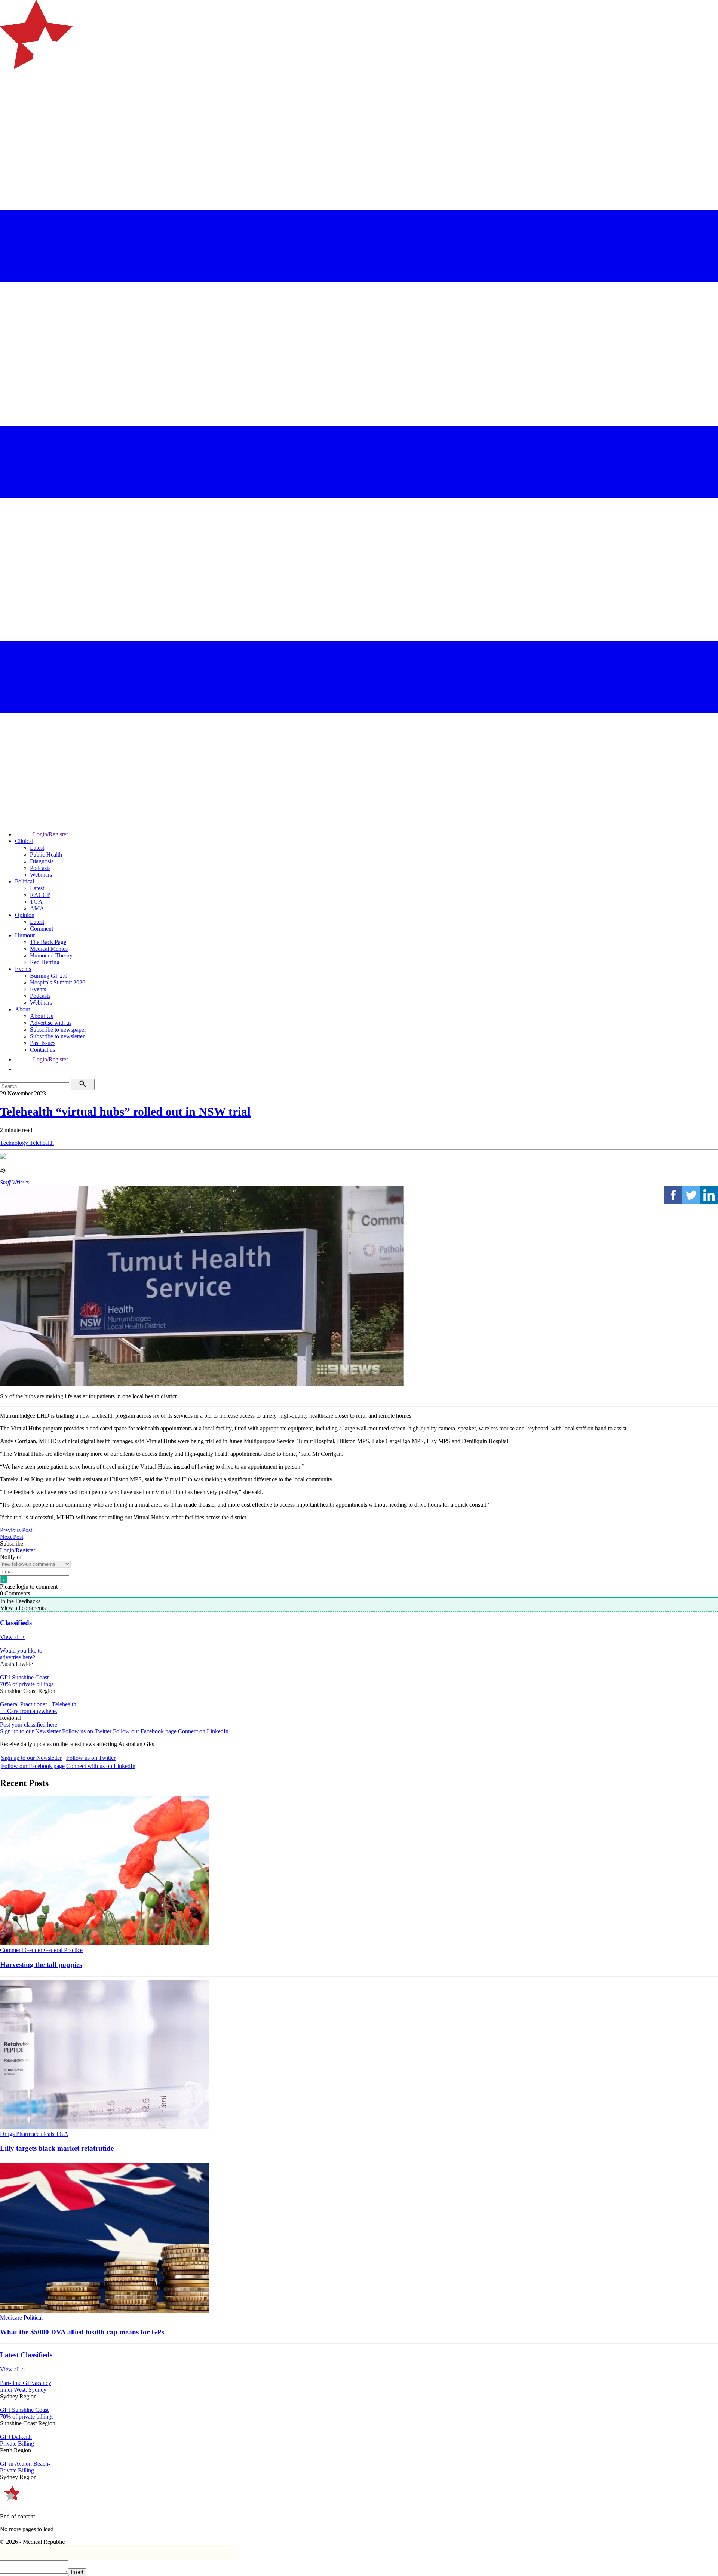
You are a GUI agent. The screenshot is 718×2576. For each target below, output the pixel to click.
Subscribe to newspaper (58, 1029)
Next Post (12, 1537)
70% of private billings (27, 1684)
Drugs (8, 2134)
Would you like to (21, 1650)
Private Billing (17, 2443)
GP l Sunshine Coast (24, 1677)
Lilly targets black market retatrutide (57, 2148)
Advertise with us (51, 1023)
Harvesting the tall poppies (41, 1965)
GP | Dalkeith (16, 2437)
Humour (25, 935)
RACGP (40, 895)
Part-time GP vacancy (26, 2383)
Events (23, 969)
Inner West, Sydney (23, 2390)
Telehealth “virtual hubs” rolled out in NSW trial (125, 1112)
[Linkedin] (709, 1195)
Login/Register (50, 834)
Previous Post (16, 1530)
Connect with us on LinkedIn (101, 1766)
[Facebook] (673, 1195)
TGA (36, 902)
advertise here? (18, 1657)
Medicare (12, 2317)
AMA (37, 908)
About (22, 1009)
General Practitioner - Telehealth (38, 1704)
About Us (42, 1016)
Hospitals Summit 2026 (58, 982)
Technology (15, 1143)
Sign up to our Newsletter (30, 1731)
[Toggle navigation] (9, 99)
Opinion (25, 915)
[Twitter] (691, 1195)
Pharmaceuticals (36, 2134)
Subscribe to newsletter (57, 1036)
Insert (77, 2572)
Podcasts (40, 868)
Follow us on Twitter (87, 1731)
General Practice (63, 1950)
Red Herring (45, 962)
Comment (42, 929)
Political (24, 881)
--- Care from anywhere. (29, 1711)
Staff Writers (14, 1182)
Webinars (41, 875)
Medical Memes (49, 949)
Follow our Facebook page (145, 1731)
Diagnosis (42, 861)
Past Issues (43, 1043)
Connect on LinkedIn (203, 1731)
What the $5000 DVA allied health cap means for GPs (82, 2332)
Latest (37, 848)
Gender (34, 1950)
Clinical (24, 841)
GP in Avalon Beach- (25, 2464)
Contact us (42, 1050)
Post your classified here (29, 1724)
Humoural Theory (51, 955)
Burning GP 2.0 (49, 976)
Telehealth (42, 1143)
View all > (12, 1637)
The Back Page (48, 942)
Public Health (46, 854)
